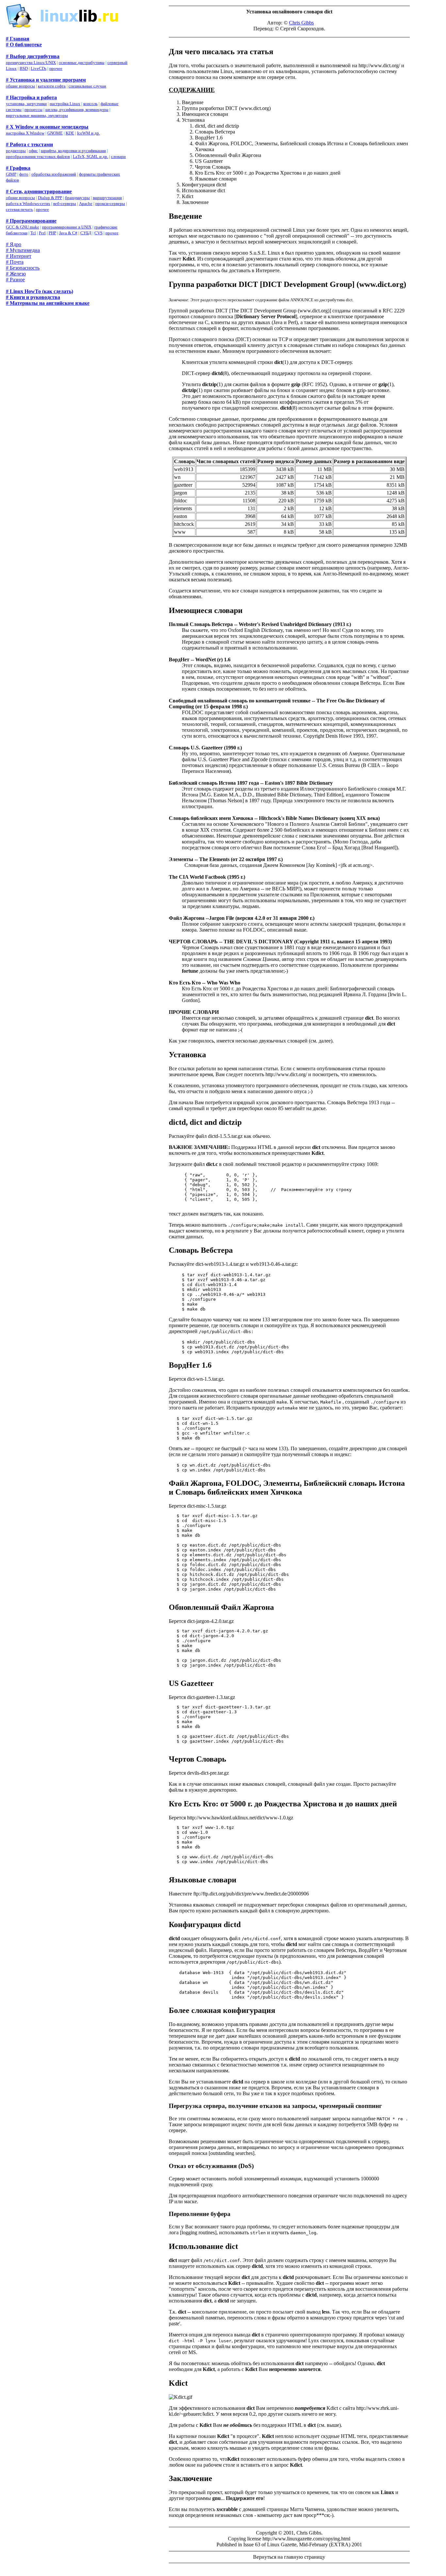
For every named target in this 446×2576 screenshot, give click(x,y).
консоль (90, 104)
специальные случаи (87, 86)
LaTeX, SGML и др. (90, 157)
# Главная (18, 39)
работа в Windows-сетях (28, 204)
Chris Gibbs (301, 23)
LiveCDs (39, 68)
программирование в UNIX (67, 227)
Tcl (33, 233)
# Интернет (19, 256)
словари (118, 157)
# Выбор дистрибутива (33, 56)
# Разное (15, 280)
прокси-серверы (110, 204)
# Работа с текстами (29, 144)
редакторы (16, 151)
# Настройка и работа (31, 97)
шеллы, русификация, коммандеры (77, 110)
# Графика (18, 168)
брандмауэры (77, 198)
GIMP (11, 174)
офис (33, 151)
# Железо (16, 274)
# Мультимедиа (23, 250)
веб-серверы (65, 204)
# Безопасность (23, 268)
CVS (98, 233)
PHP (52, 233)
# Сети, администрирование (39, 191)
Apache (86, 204)
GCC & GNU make (23, 227)
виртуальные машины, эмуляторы (37, 115)
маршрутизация (107, 198)
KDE (70, 133)
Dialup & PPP (50, 198)
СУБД (86, 233)
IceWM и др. (88, 133)
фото (24, 174)
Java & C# (68, 233)
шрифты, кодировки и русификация (73, 151)
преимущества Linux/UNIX (31, 63)
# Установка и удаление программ (46, 80)
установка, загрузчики (26, 104)
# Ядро (14, 244)
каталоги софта (52, 86)
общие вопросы (20, 86)
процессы (33, 110)
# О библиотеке (24, 45)
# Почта (15, 262)
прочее (56, 68)
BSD (24, 68)
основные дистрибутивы (82, 63)
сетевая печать (19, 209)
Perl (42, 233)
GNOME (55, 133)
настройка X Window (25, 133)
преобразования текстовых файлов (38, 157)
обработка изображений (54, 174)
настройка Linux (65, 104)
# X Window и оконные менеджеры (47, 127)
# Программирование (31, 221)
